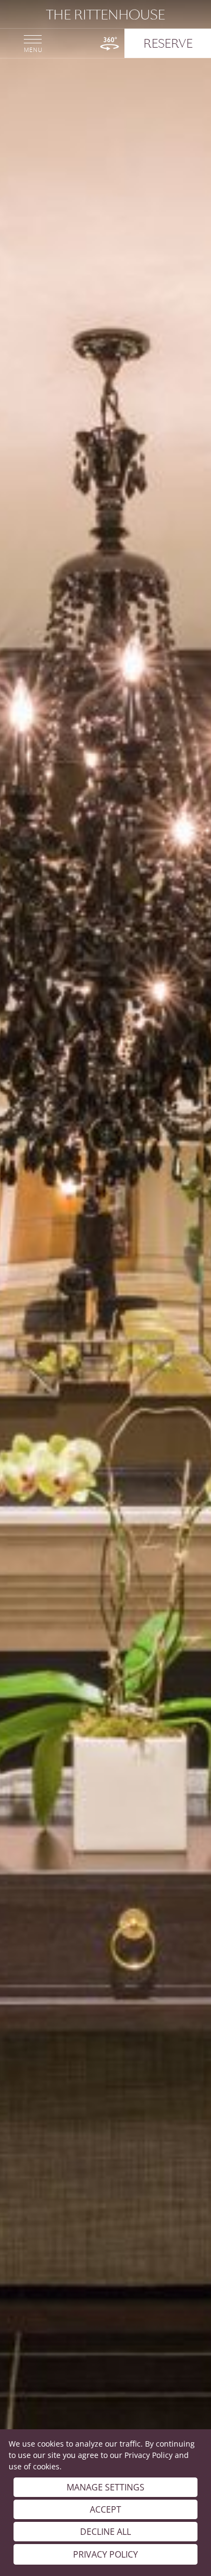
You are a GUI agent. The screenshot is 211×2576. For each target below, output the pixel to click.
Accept (105, 2509)
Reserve (168, 43)
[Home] (105, 15)
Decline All (105, 2532)
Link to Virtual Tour (110, 44)
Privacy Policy (149, 2455)
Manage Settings (105, 2487)
